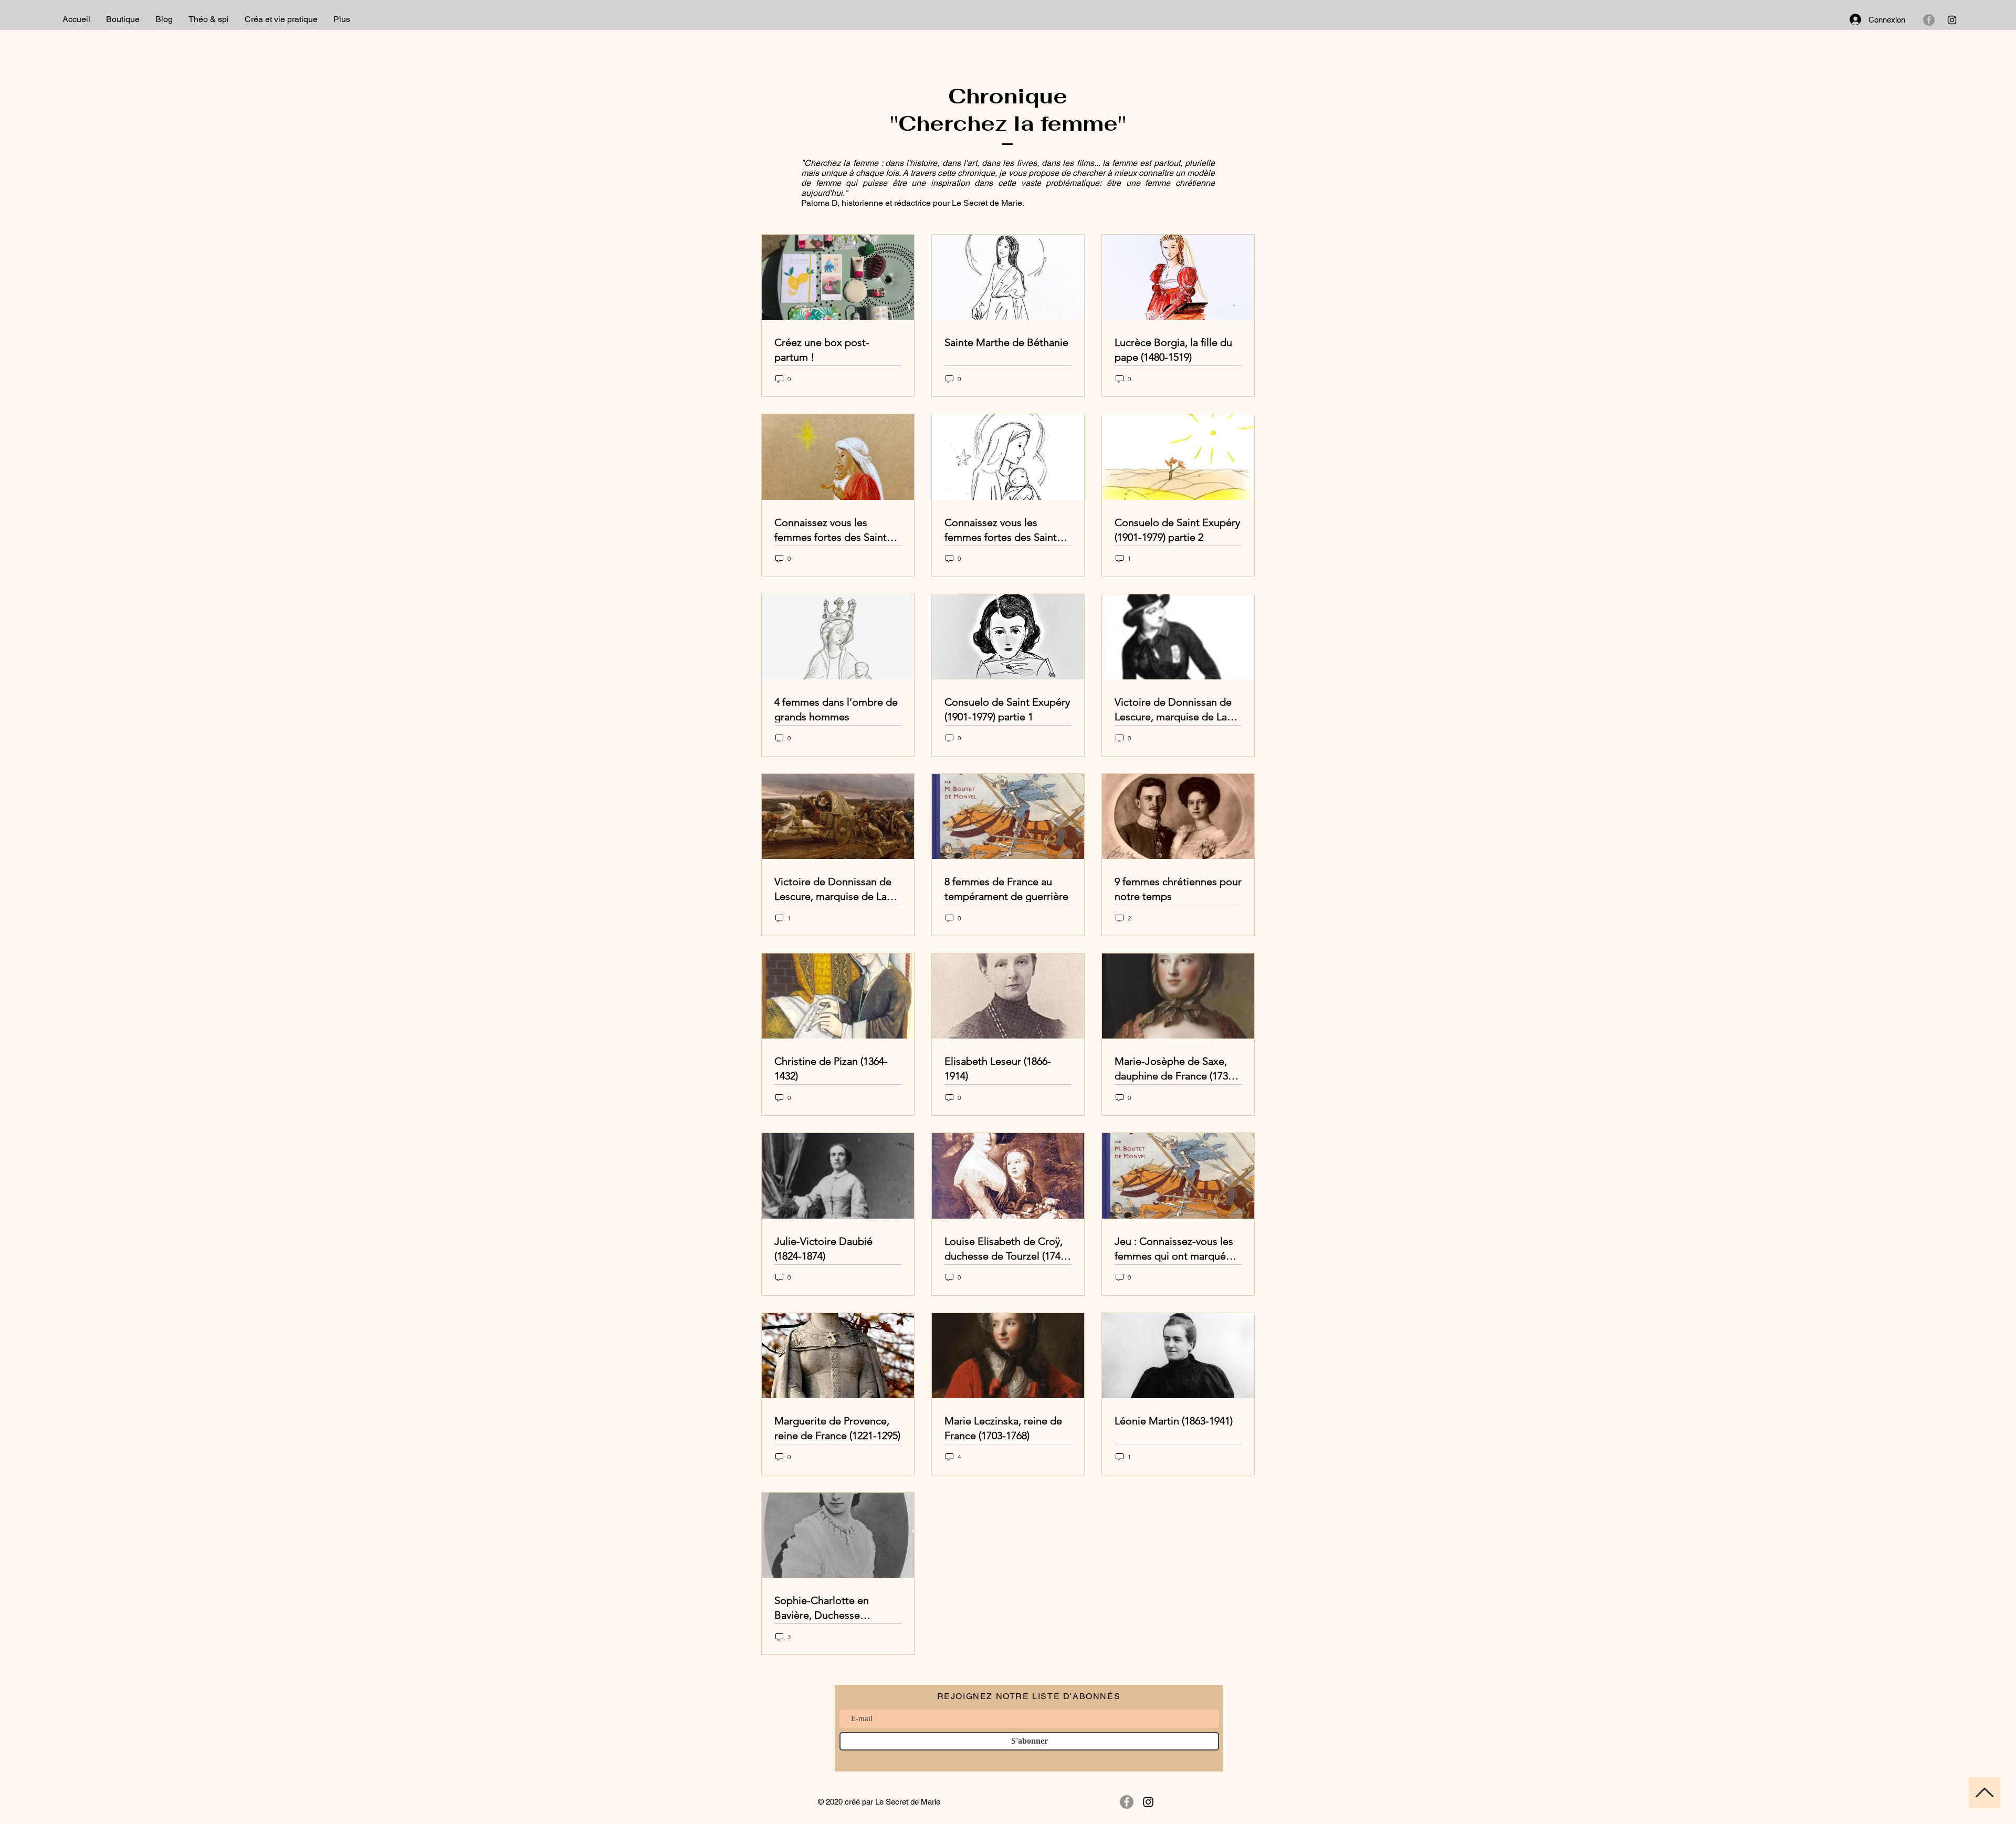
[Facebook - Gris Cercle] (1929, 20)
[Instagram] (1952, 20)
